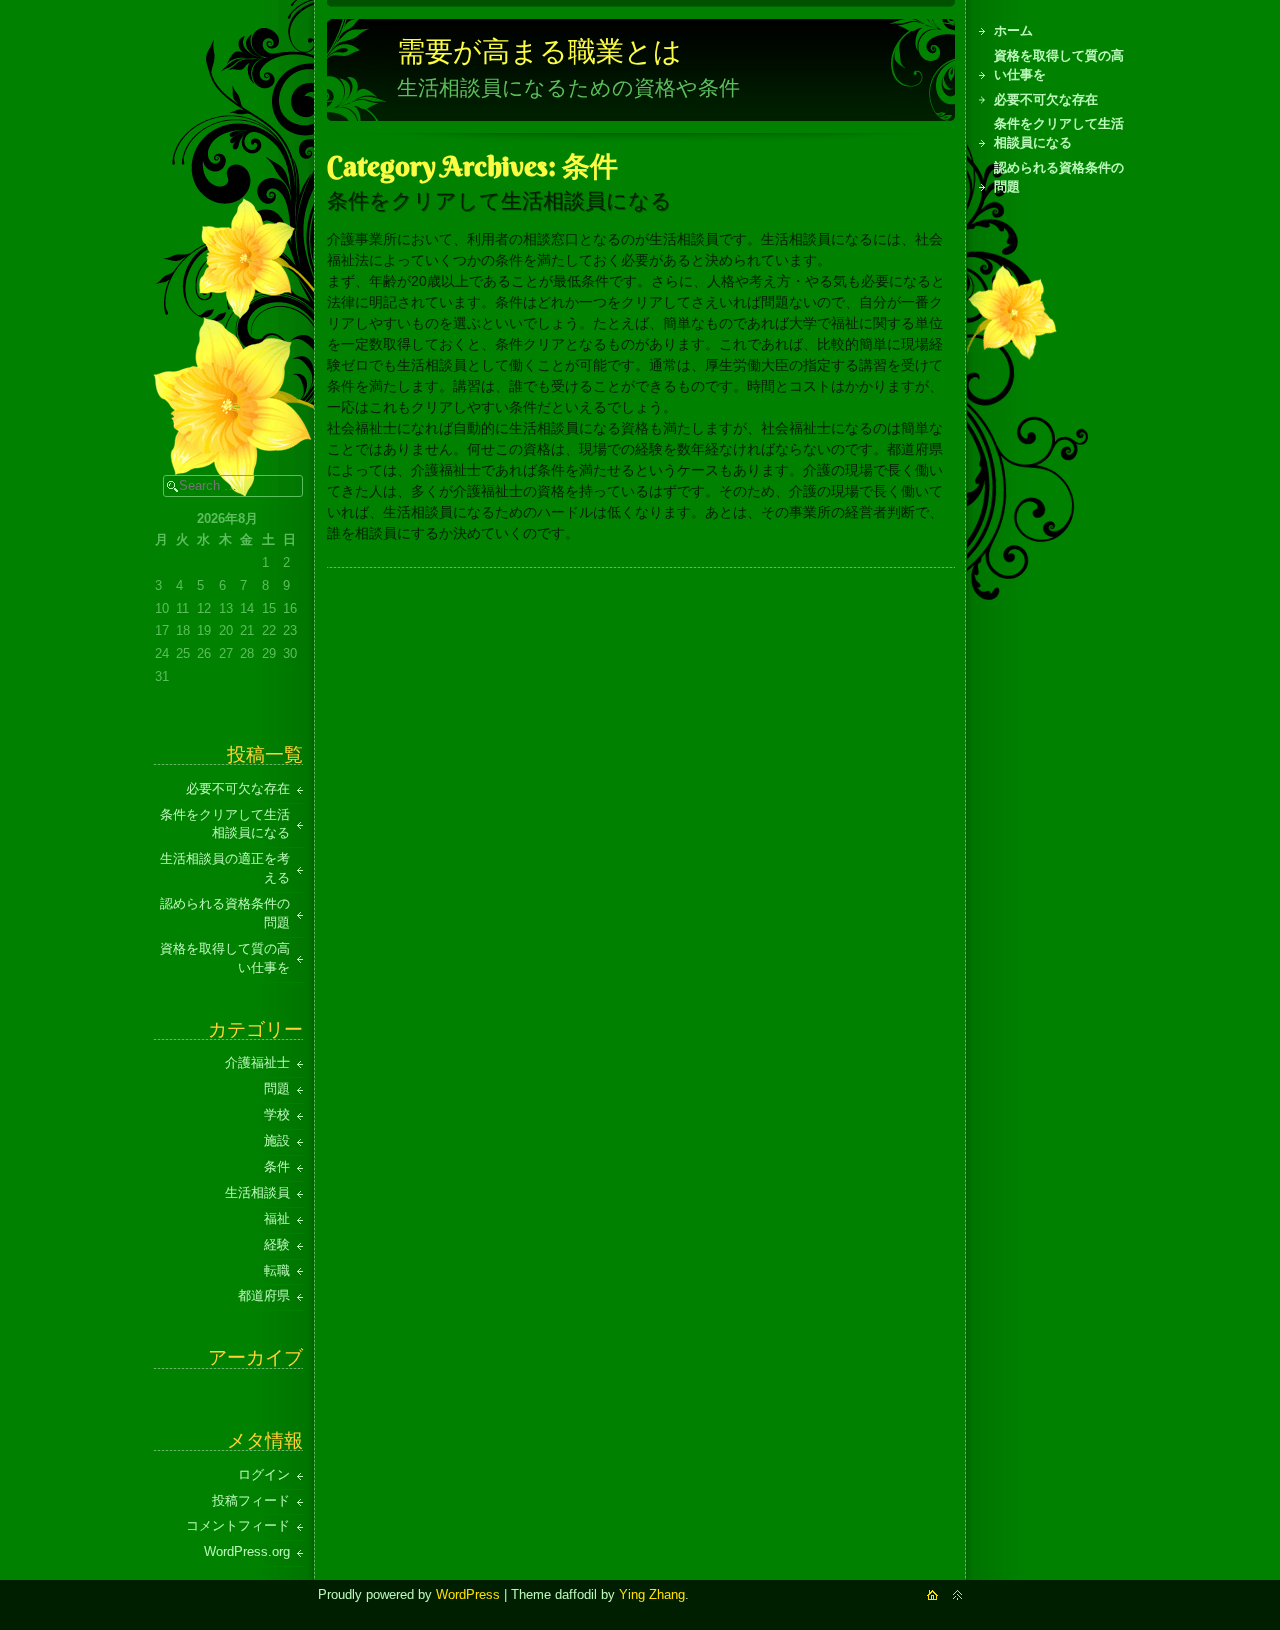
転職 (277, 1271)
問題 (277, 1089)
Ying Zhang (652, 1595)
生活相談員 (257, 1193)
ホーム (1013, 31)
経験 (277, 1245)
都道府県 (264, 1296)
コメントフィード (238, 1526)
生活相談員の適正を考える (225, 868)
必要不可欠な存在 (1046, 100)
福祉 (277, 1219)
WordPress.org (247, 1552)
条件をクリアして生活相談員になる (1059, 133)
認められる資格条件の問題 (1059, 177)
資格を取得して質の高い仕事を (1059, 65)
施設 (277, 1141)
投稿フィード (251, 1501)
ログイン (264, 1475)
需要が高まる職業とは (539, 51)
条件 (277, 1167)
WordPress (468, 1595)
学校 (277, 1115)
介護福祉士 (257, 1063)
